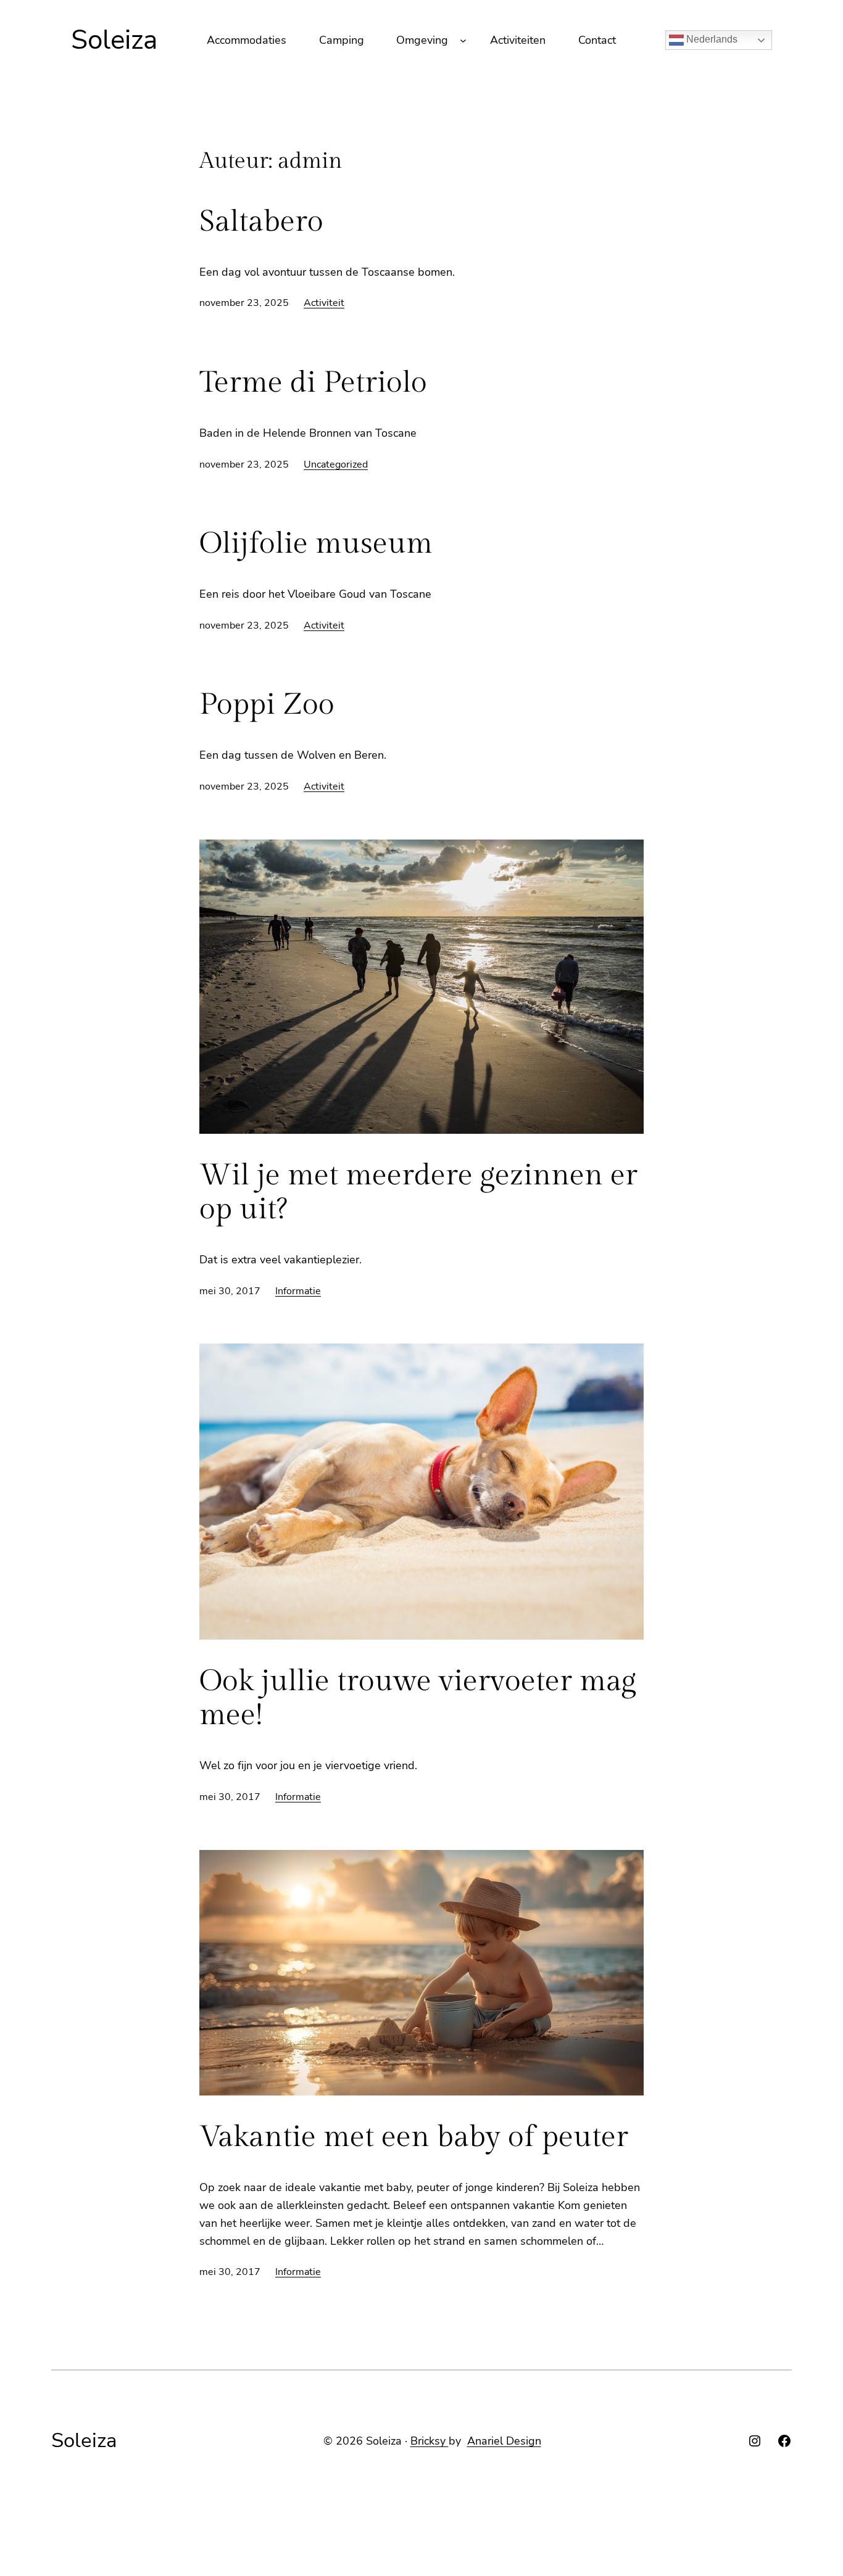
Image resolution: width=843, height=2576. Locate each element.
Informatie (298, 1291)
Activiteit (324, 303)
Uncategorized (336, 464)
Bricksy (430, 2441)
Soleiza (114, 40)
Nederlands (711, 39)
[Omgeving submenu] (463, 40)
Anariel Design (504, 2441)
